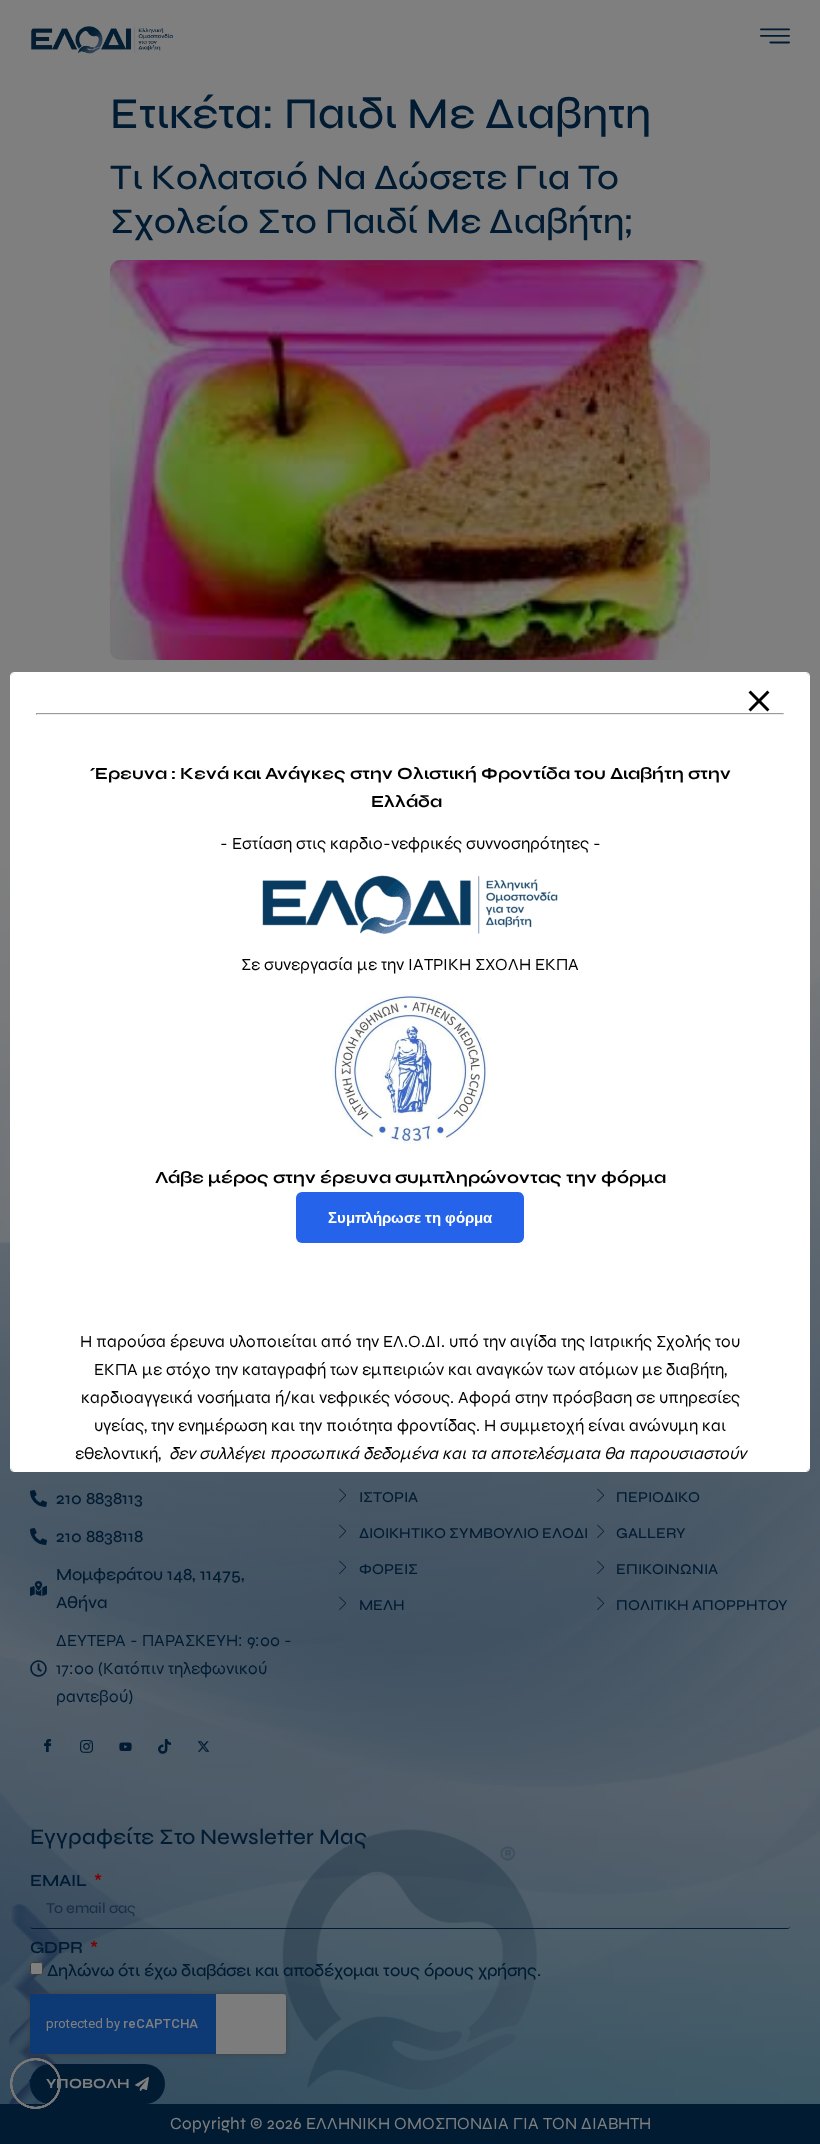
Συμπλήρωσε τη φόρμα (410, 1217)
